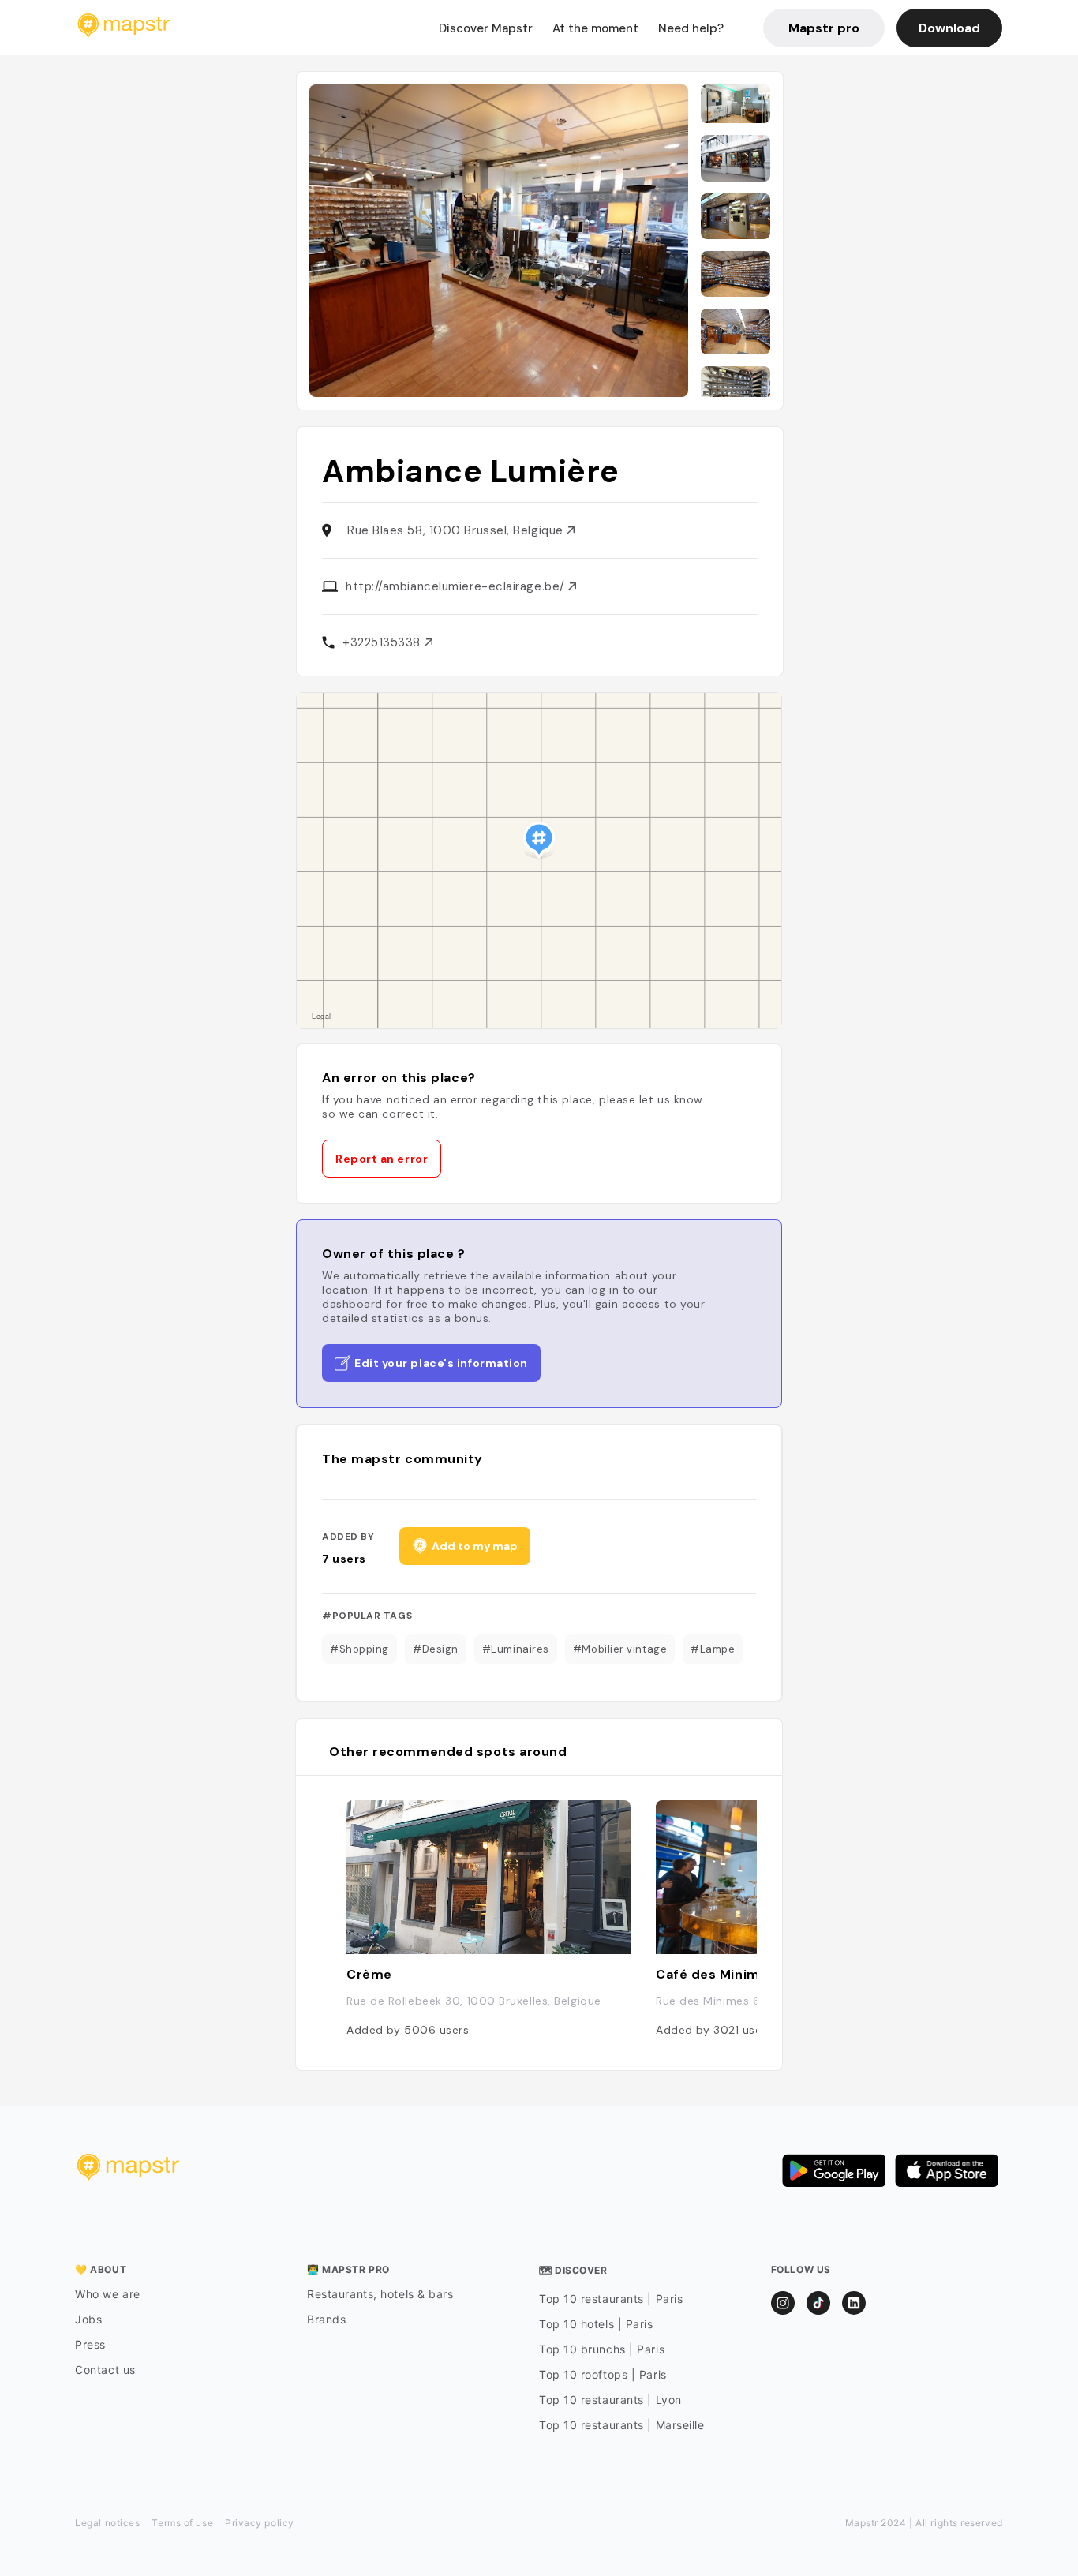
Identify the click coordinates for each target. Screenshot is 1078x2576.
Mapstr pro (824, 28)
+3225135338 (384, 642)
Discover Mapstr (486, 28)
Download (949, 28)
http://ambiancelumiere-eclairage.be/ (457, 586)
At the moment (595, 28)
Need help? (691, 28)
